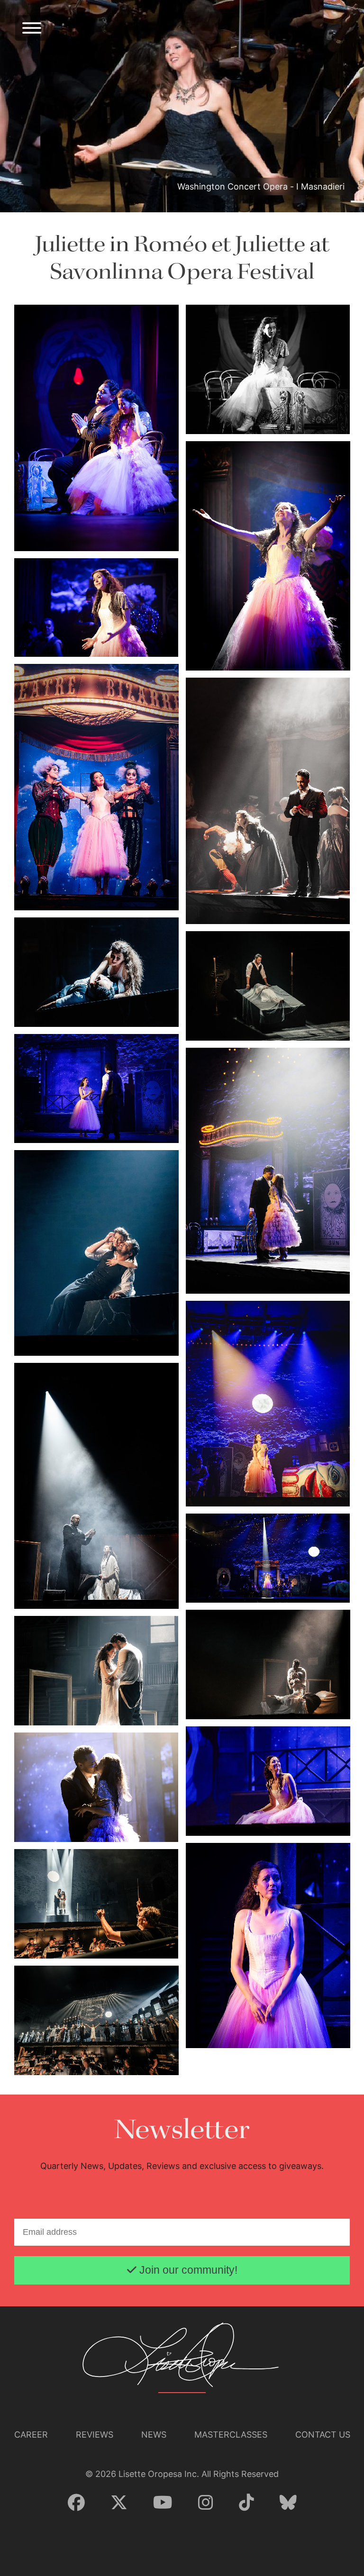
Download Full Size (149, 534)
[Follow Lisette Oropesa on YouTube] (163, 2503)
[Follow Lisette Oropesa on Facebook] (76, 2503)
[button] (96, 427)
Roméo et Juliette (219, 245)
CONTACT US (323, 2435)
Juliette (70, 245)
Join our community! (187, 2270)
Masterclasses (231, 2435)
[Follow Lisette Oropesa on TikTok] (246, 2503)
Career (31, 2435)
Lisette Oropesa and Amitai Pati (69, 535)
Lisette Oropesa (216, 418)
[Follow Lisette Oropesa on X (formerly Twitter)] (119, 2503)
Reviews (95, 2435)
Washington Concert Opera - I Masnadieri (261, 186)
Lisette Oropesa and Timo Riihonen (74, 1581)
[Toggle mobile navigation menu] (32, 28)
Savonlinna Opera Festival (182, 272)
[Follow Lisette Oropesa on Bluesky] (288, 2503)
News (154, 2435)
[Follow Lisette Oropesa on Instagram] (206, 2503)
